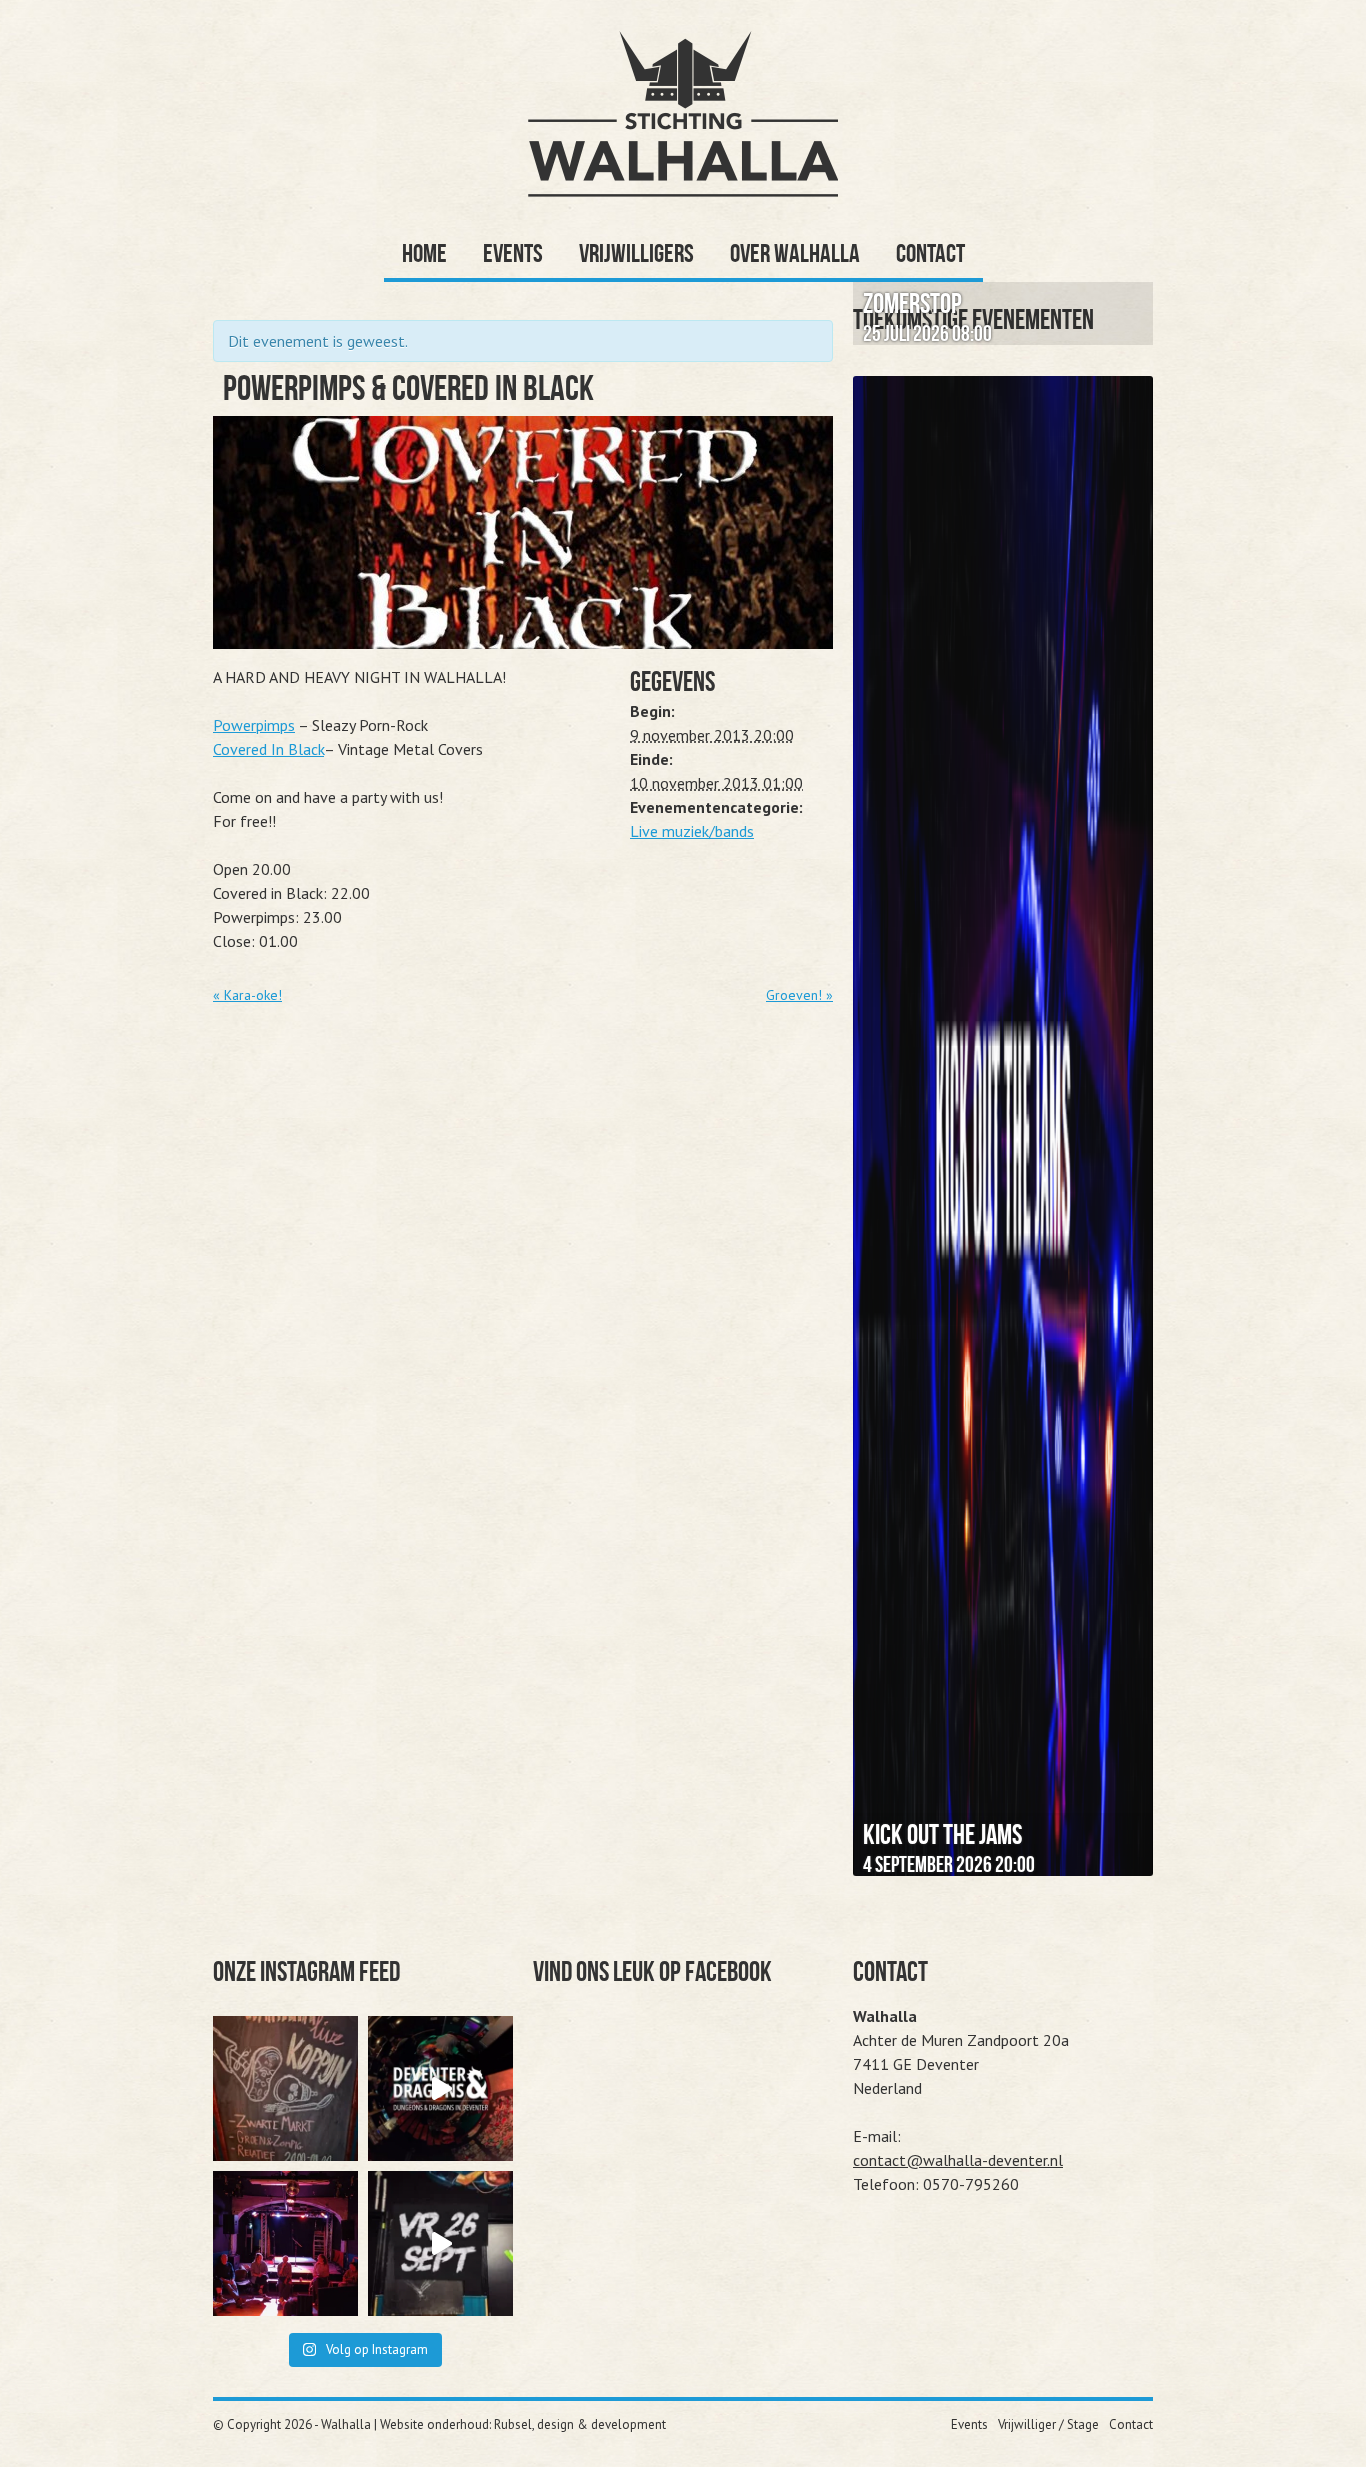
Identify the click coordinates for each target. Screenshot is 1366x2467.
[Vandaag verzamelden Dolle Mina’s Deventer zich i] (285, 2243)
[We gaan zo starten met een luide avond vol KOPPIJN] (285, 2088)
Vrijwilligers (636, 253)
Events (513, 253)
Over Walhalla (795, 253)
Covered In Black (268, 749)
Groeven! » (799, 995)
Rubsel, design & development (580, 2424)
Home (424, 253)
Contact (930, 253)
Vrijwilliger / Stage (1048, 2424)
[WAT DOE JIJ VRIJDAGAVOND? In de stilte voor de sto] (440, 2243)
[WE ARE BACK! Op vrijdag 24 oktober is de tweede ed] (440, 2088)
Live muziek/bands (692, 831)
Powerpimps (254, 725)
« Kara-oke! (247, 995)
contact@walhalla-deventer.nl (958, 2160)
